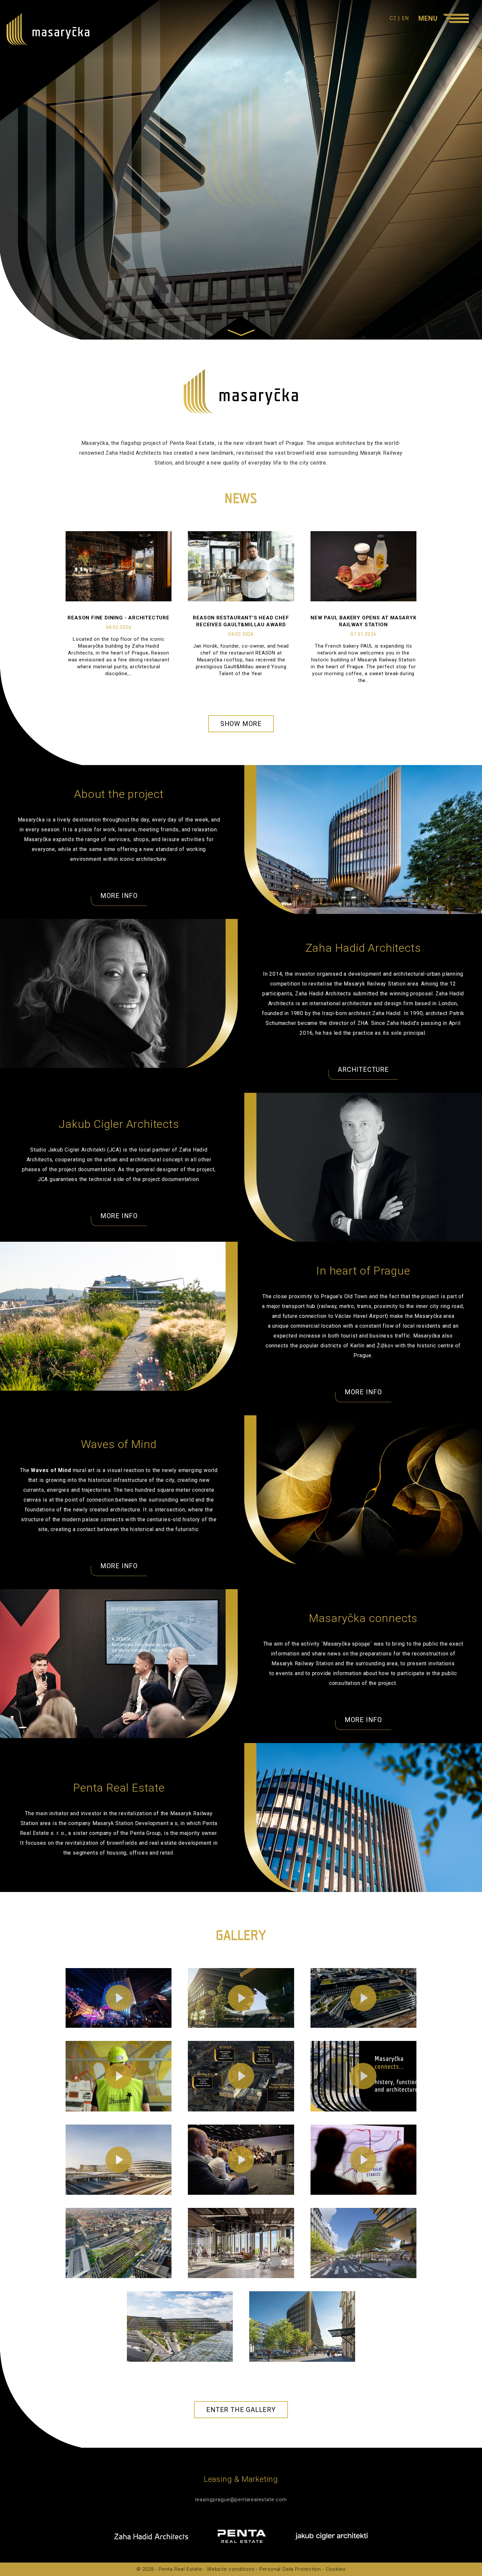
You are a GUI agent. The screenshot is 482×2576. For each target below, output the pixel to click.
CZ (393, 18)
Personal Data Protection (290, 2569)
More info (119, 896)
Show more (241, 724)
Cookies (336, 2569)
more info (363, 1392)
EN (405, 18)
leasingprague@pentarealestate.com (241, 2500)
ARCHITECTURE (363, 1070)
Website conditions (231, 2569)
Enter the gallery (241, 2410)
